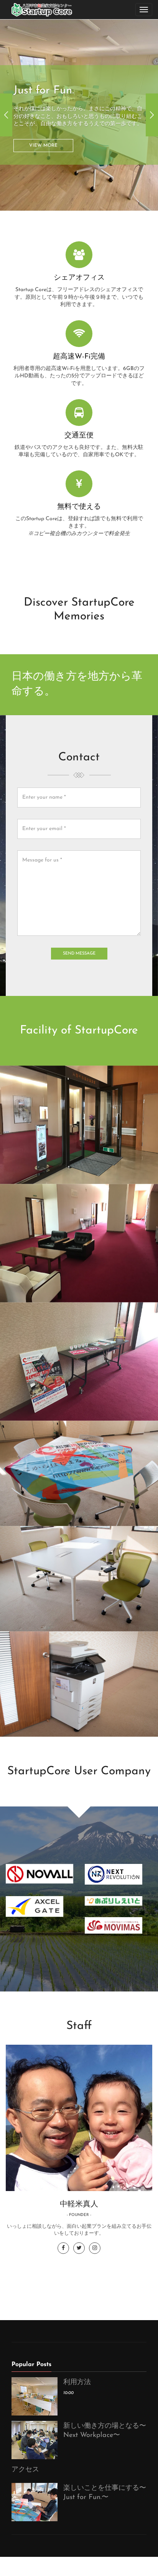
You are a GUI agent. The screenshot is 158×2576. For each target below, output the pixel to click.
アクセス (25, 2470)
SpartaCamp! (47, 48)
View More (43, 102)
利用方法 (77, 2383)
